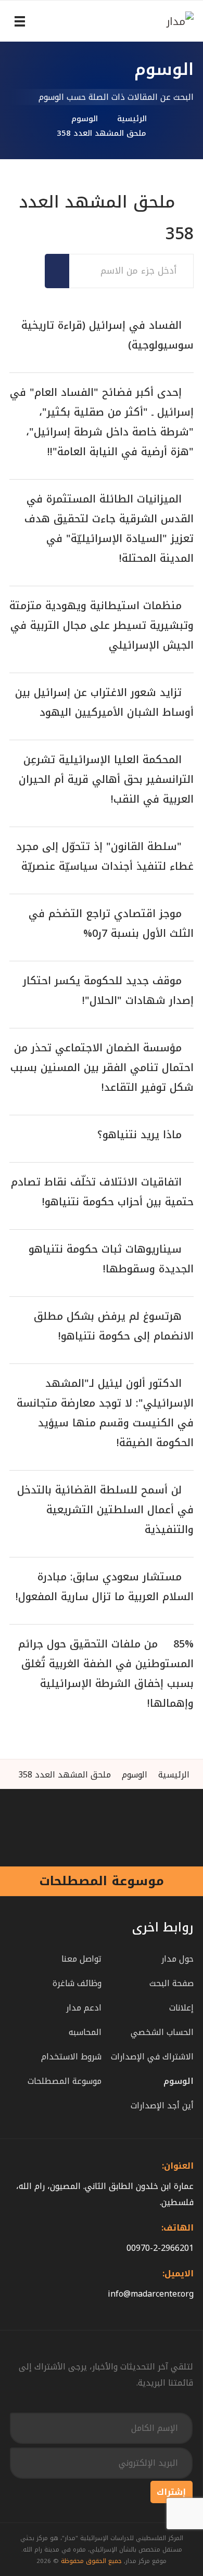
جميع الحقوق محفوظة (91, 2561)
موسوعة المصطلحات (102, 1881)
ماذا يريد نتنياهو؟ (139, 1135)
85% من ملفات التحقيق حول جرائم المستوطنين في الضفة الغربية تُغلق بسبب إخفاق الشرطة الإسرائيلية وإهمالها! (106, 1673)
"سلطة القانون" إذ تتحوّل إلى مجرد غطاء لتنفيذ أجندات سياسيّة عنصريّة (105, 856)
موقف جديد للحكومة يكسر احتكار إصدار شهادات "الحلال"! (108, 990)
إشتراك (171, 2492)
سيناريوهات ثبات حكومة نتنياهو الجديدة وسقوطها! (111, 1259)
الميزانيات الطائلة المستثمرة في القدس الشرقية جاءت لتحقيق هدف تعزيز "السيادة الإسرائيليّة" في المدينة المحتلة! (109, 529)
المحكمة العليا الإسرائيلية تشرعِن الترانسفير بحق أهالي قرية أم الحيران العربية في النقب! (106, 779)
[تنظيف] (51, 271)
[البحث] (63, 271)
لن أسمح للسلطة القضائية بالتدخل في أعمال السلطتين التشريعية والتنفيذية (105, 1510)
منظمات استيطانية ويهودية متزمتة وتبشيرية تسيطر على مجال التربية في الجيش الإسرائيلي (102, 625)
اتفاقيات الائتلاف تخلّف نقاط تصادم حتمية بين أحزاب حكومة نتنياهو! (102, 1192)
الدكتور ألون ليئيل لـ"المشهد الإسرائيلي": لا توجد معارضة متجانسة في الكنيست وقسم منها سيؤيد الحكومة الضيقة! (105, 1413)
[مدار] (160, 21)
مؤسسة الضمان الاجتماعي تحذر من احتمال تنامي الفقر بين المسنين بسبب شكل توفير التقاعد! (102, 1067)
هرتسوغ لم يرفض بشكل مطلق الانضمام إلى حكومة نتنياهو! (114, 1326)
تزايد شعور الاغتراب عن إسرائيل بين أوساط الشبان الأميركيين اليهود (104, 702)
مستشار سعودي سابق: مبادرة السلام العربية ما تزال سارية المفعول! (105, 1587)
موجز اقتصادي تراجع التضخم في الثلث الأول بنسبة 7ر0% (111, 923)
